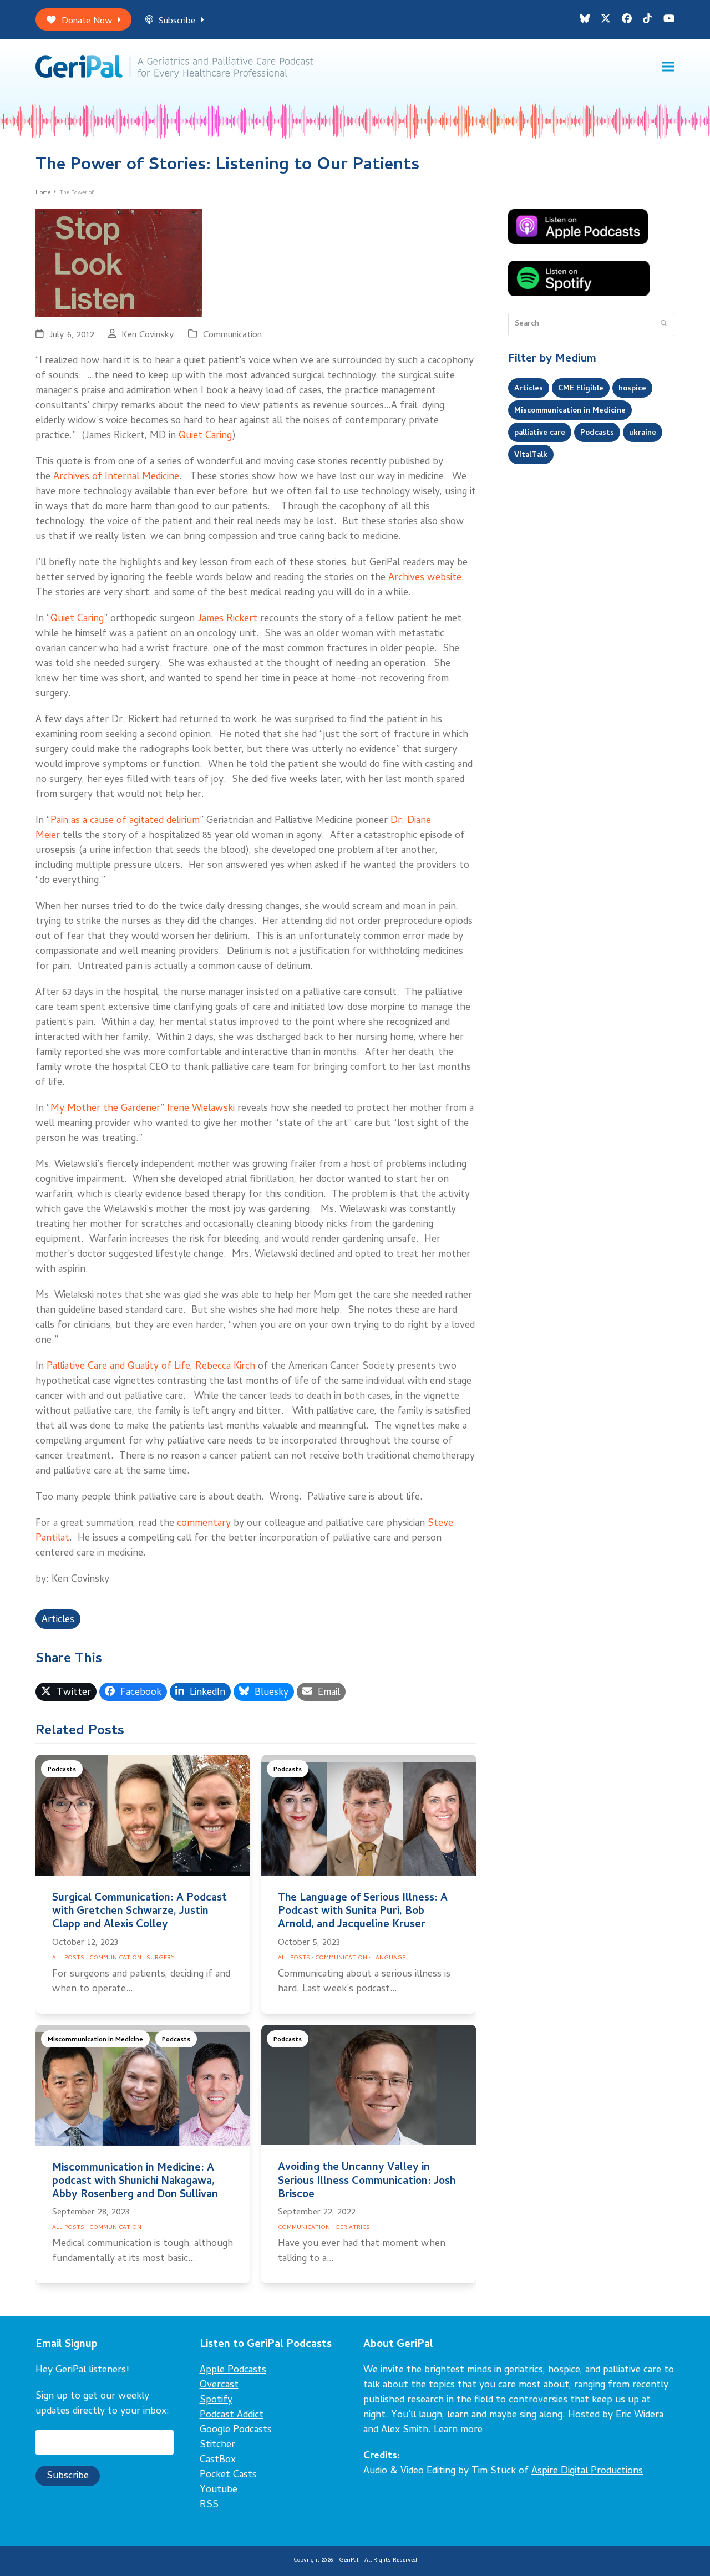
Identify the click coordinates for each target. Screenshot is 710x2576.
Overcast (219, 2386)
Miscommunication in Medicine (95, 2040)
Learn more (458, 2430)
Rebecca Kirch (225, 1367)
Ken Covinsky (148, 335)
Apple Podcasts (233, 2371)
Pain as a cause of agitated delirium (125, 821)
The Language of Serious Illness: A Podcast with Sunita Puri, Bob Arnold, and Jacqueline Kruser (363, 1912)
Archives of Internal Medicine (116, 477)
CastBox (218, 2460)
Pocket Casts (228, 2475)
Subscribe (177, 21)
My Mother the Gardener (105, 1109)
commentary (204, 1524)
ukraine (643, 433)
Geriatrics (353, 2228)
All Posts (68, 1958)
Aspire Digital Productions (587, 2471)
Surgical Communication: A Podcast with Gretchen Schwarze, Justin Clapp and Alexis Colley (140, 1912)
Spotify (216, 2400)
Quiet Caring (205, 436)
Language (389, 1958)
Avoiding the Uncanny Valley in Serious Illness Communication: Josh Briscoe (367, 2181)
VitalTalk (531, 455)
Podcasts (62, 1770)
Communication (232, 335)
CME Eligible (581, 389)
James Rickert (227, 619)
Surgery (161, 1958)
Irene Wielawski (201, 1109)
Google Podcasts (236, 2430)
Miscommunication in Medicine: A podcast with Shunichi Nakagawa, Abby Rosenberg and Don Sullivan (135, 2182)
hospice (632, 389)
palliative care (540, 433)
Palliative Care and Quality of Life (118, 1367)
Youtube (219, 2490)
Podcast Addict (232, 2415)
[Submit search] (664, 324)
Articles (58, 1620)
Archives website (425, 578)
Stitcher (217, 2445)
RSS (209, 2505)
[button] (668, 67)
